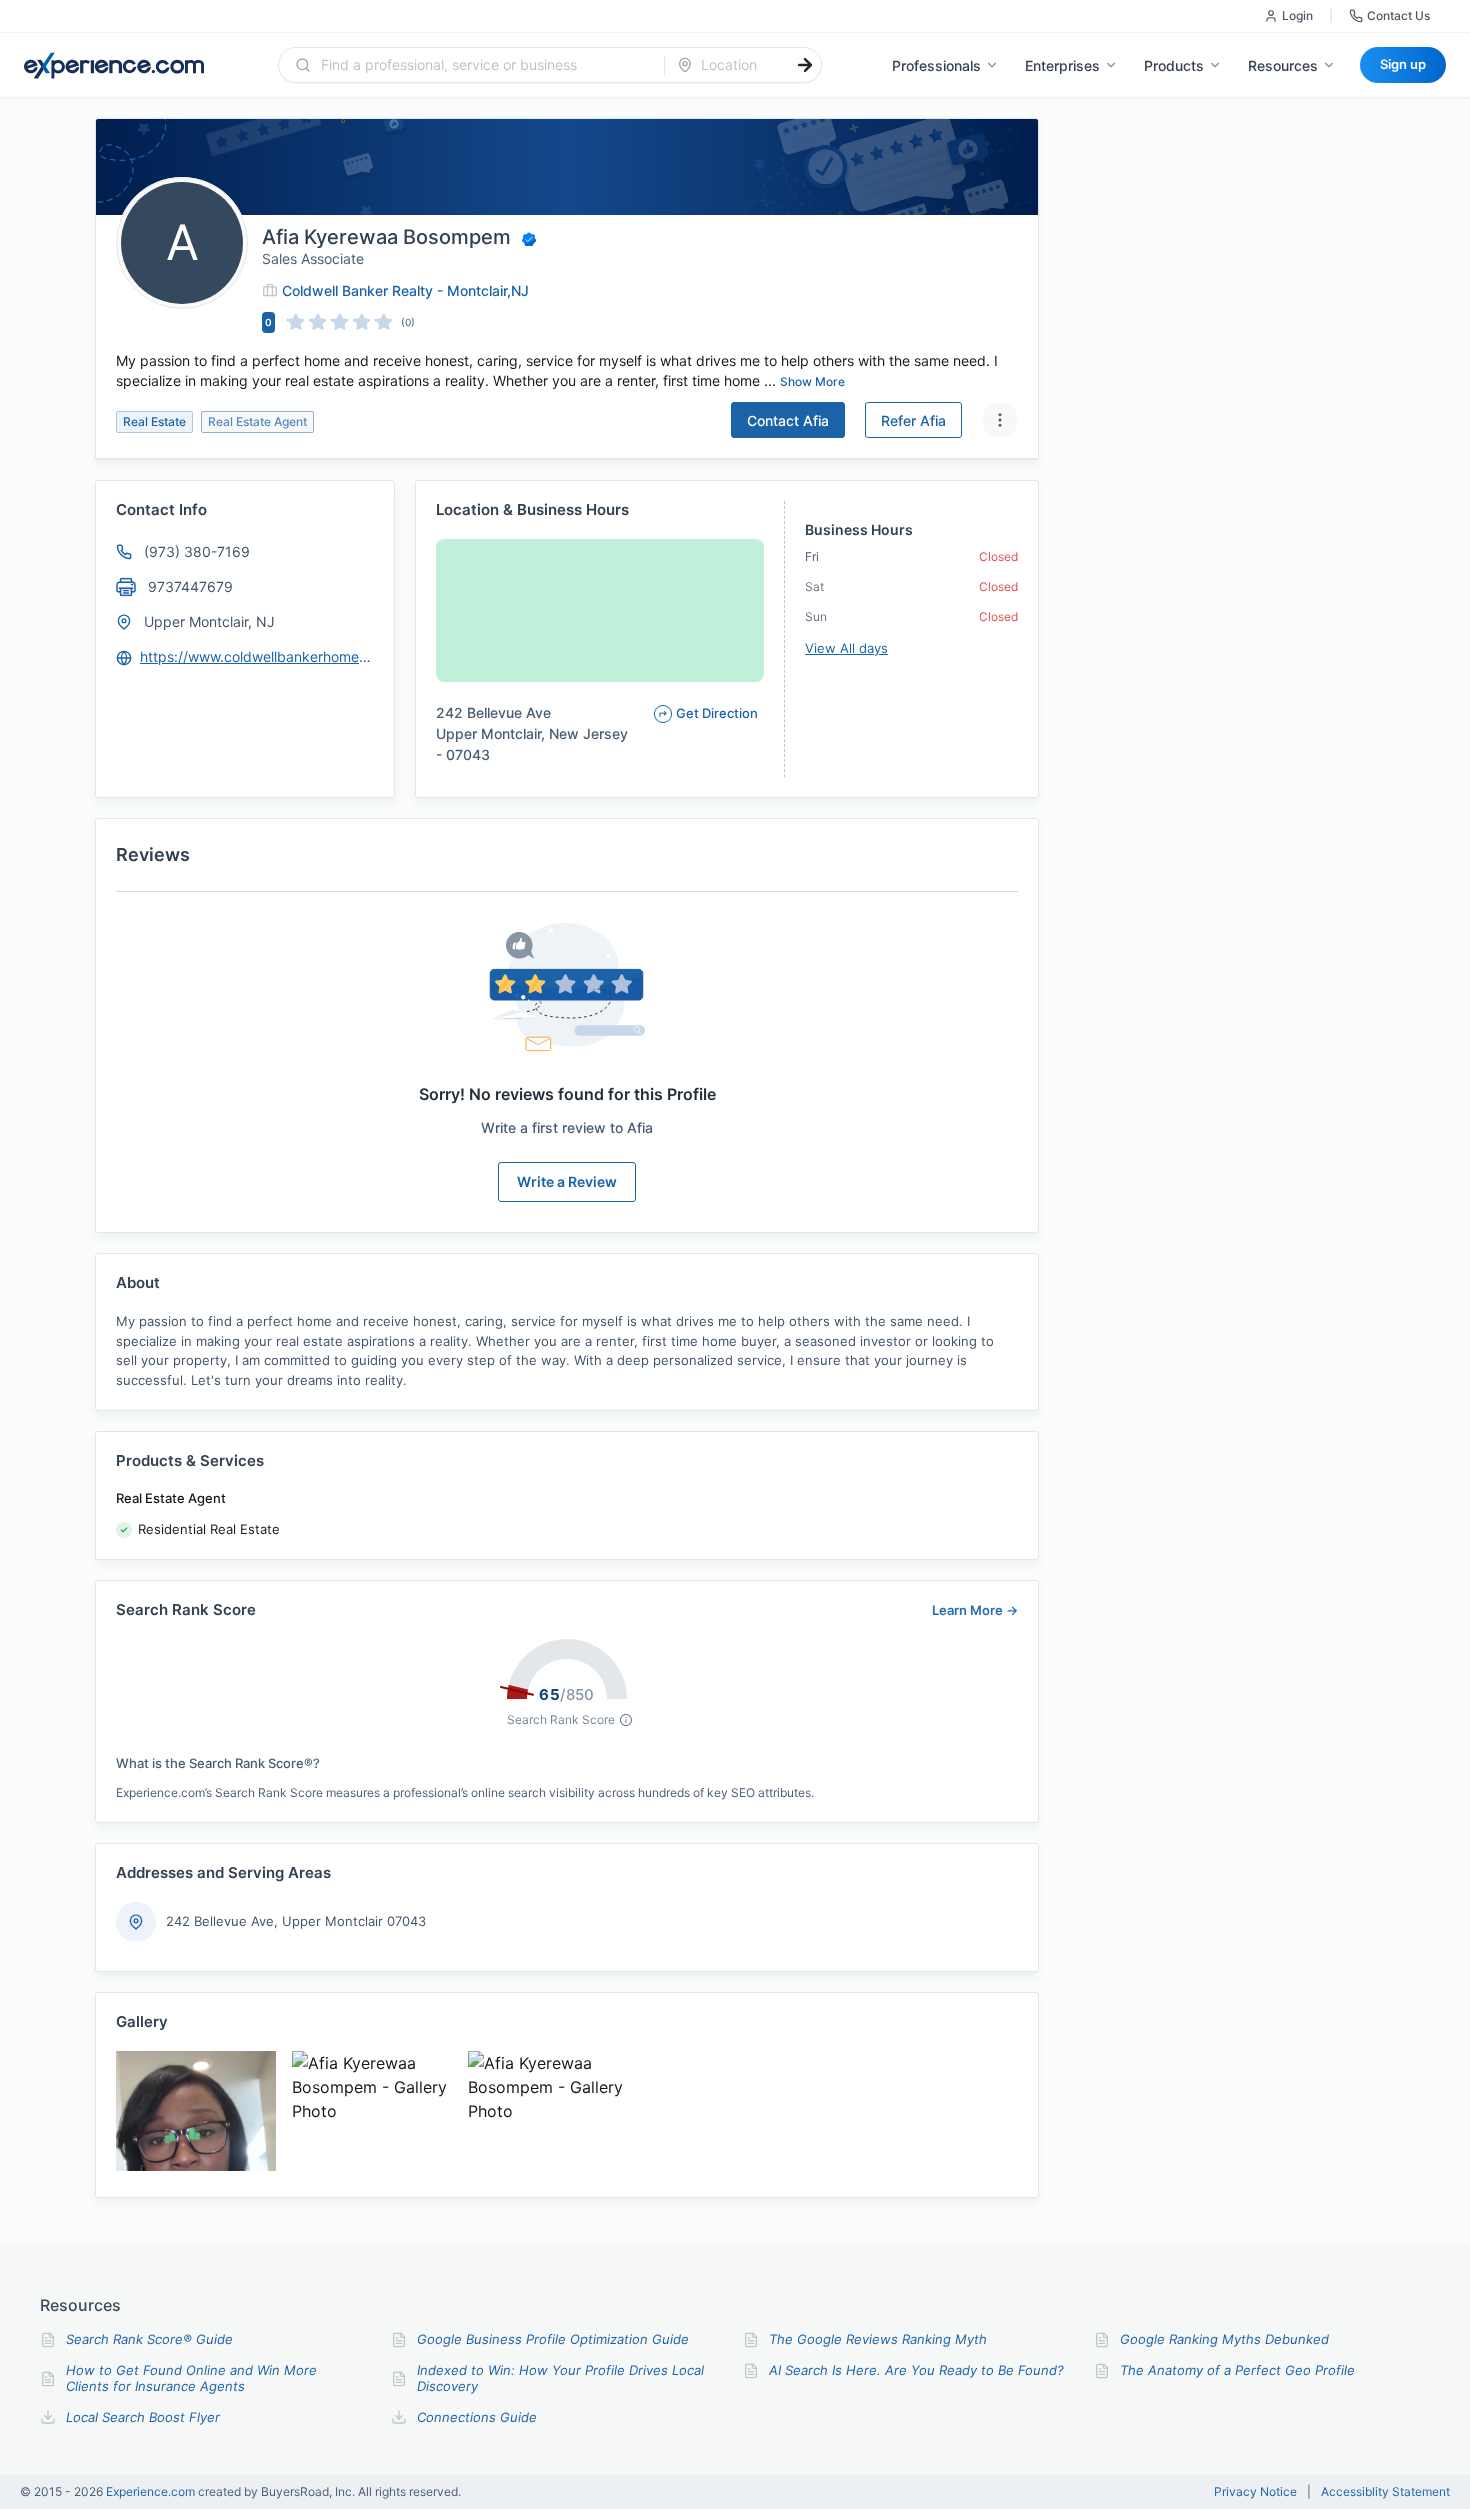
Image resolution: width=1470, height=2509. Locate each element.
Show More (812, 381)
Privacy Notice (1255, 2492)
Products (1174, 65)
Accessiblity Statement (1385, 2492)
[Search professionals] (805, 65)
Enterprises (1062, 65)
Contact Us (1398, 15)
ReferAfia (913, 420)
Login (1297, 15)
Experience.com (152, 2491)
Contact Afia (788, 420)
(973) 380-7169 (197, 551)
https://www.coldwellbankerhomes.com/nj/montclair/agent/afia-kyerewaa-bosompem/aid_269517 (258, 656)
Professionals (936, 65)
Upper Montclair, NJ (209, 621)
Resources (1283, 65)
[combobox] (483, 65)
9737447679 (190, 586)
